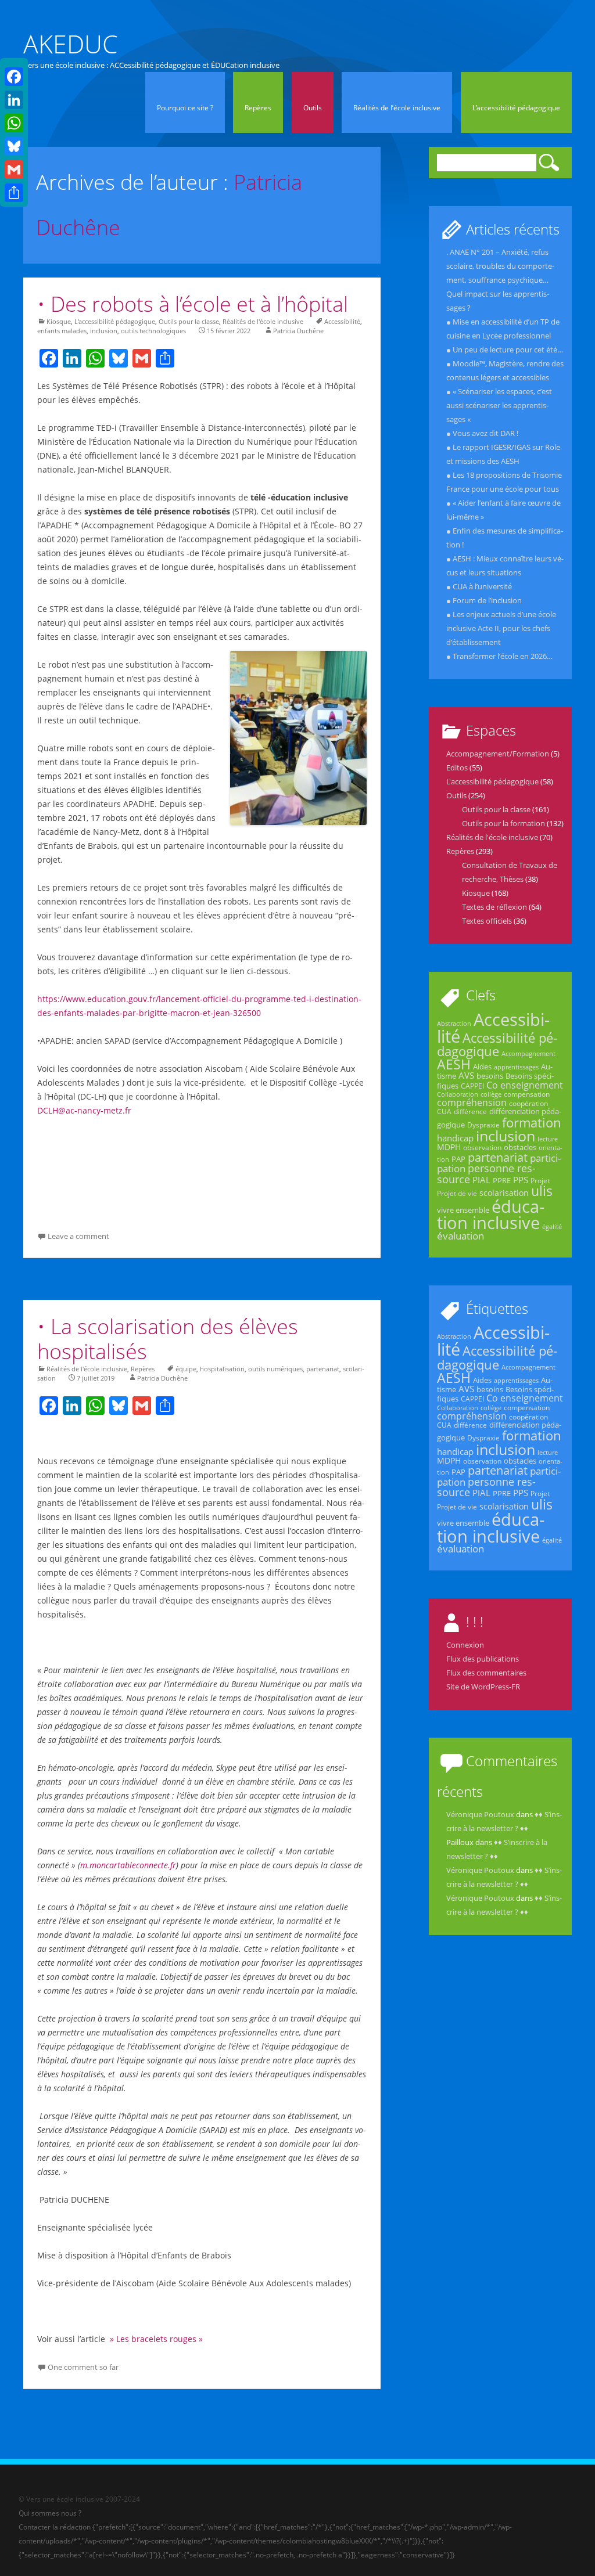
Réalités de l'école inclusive (263, 321)
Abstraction (454, 1024)
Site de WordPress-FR (483, 1687)
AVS (466, 1075)
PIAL (481, 1180)
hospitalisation (222, 1369)
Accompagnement (528, 1054)
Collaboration (458, 1094)
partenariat (323, 1369)
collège (491, 1094)
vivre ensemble (463, 1210)
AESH (454, 1064)
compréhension (472, 1103)
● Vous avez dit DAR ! (482, 433)
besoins (490, 1076)
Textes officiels (487, 921)
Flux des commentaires (486, 1673)
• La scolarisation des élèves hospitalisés (168, 1339)
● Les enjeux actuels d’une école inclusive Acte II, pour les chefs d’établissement (501, 628)
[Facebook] (14, 77)
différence (470, 1112)
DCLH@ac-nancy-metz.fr (84, 1110)
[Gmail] (14, 170)
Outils (313, 108)
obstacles (520, 1147)
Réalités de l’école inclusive (397, 108)
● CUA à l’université (479, 586)
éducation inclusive (491, 1215)
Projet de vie (457, 1193)
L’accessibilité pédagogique (516, 108)
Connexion (465, 1645)
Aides (482, 1067)
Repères (258, 108)
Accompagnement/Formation (498, 754)
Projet (540, 1181)
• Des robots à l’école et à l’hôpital (193, 304)
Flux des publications (483, 1659)
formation (532, 1122)
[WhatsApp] (14, 123)
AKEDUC (71, 44)
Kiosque (59, 321)
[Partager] (14, 193)
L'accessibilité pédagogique (115, 321)
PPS (521, 1180)
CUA (444, 1112)
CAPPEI (472, 1086)
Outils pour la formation (503, 823)
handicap (455, 1138)
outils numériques (275, 1369)
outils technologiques (153, 331)
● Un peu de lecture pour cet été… (505, 350)
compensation (527, 1094)
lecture (548, 1139)
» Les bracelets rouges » (155, 2339)
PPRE (502, 1180)
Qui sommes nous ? (50, 2513)
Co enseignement (525, 1085)
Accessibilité (342, 321)
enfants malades (62, 331)
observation (482, 1148)
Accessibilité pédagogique (497, 1044)
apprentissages (516, 1067)
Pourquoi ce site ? (185, 108)
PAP (458, 1159)
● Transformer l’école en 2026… (499, 656)
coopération (528, 1103)
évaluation (460, 1236)
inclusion (104, 331)
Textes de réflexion (494, 907)
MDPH (449, 1147)
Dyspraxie (483, 1125)
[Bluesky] (14, 146)
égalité (552, 1227)
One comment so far (83, 2367)
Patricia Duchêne (298, 331)
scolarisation (504, 1193)
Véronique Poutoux (480, 1814)
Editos (457, 768)
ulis (542, 1191)
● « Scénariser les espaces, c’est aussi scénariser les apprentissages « (499, 405)
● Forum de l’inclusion (484, 600)
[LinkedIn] (14, 100)
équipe (186, 1369)
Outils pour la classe (189, 321)
